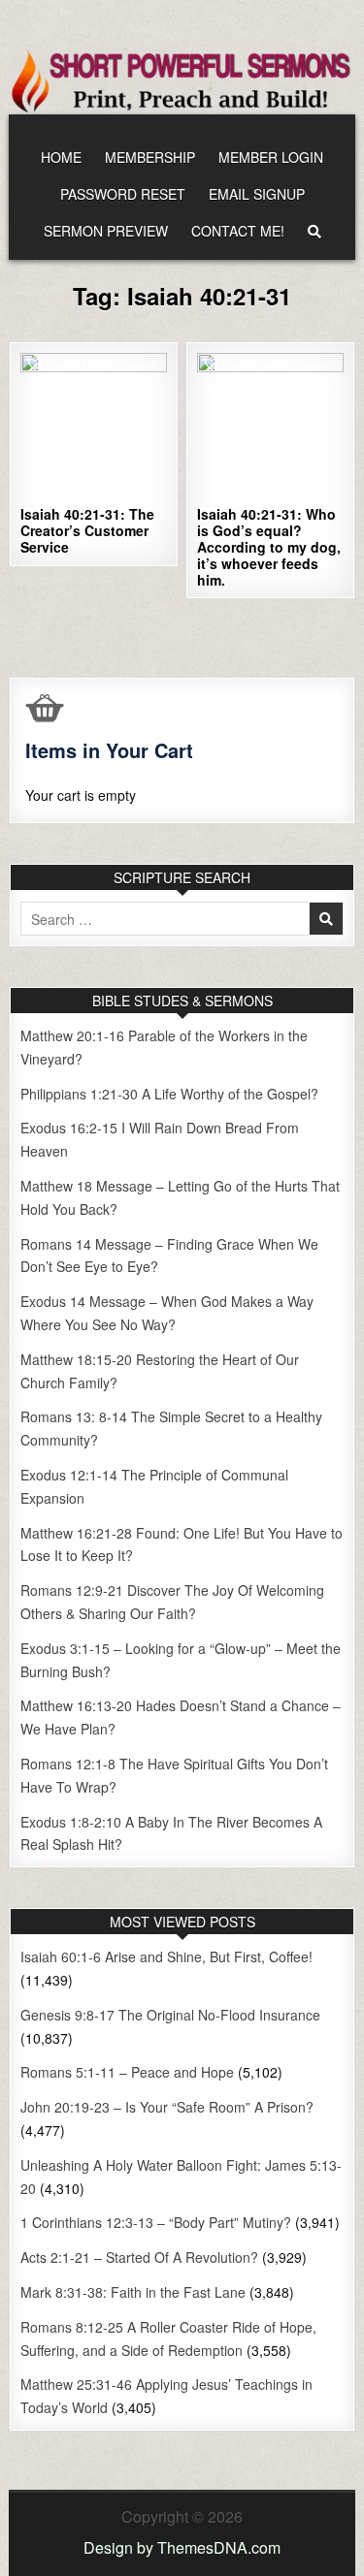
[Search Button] (314, 231)
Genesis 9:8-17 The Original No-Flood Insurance (170, 2015)
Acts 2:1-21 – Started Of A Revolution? (139, 2257)
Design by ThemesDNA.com (182, 2547)
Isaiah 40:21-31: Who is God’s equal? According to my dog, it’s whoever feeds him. (269, 546)
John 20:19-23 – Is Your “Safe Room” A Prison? (167, 2107)
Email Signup (257, 194)
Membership (150, 157)
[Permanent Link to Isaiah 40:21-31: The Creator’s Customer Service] (94, 426)
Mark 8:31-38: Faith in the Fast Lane (133, 2292)
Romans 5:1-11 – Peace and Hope (127, 2072)
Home (61, 157)
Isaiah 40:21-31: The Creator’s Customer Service (87, 530)
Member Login (271, 157)
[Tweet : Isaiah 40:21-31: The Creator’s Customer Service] (52, 488)
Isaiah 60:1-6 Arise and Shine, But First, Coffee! (166, 1956)
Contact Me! (238, 231)
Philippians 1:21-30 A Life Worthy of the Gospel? (169, 1094)
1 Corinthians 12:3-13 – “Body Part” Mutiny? (156, 2222)
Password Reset (123, 194)
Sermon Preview (106, 231)
